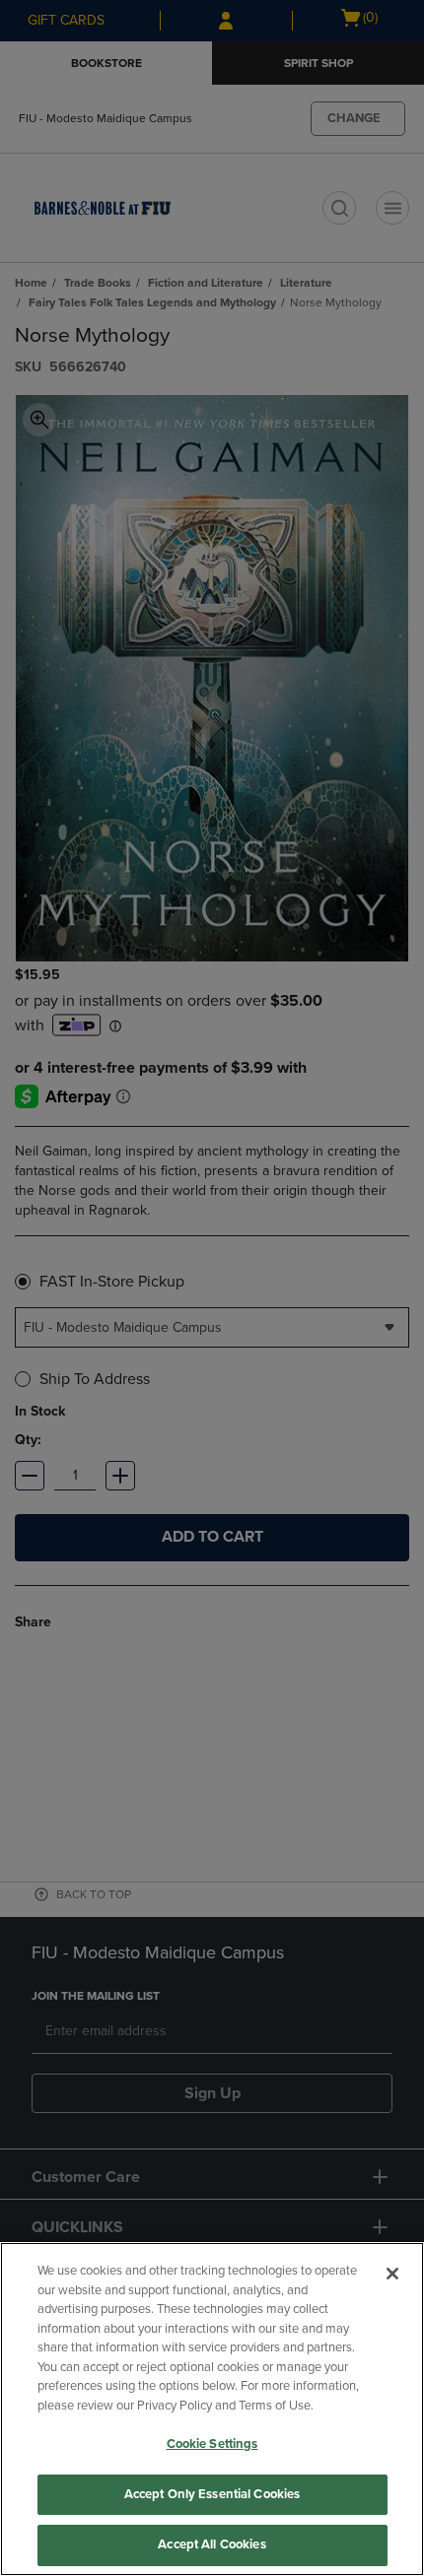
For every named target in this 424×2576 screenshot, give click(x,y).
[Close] (392, 2274)
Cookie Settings (212, 2444)
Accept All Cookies (212, 2544)
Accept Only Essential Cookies (212, 2494)
